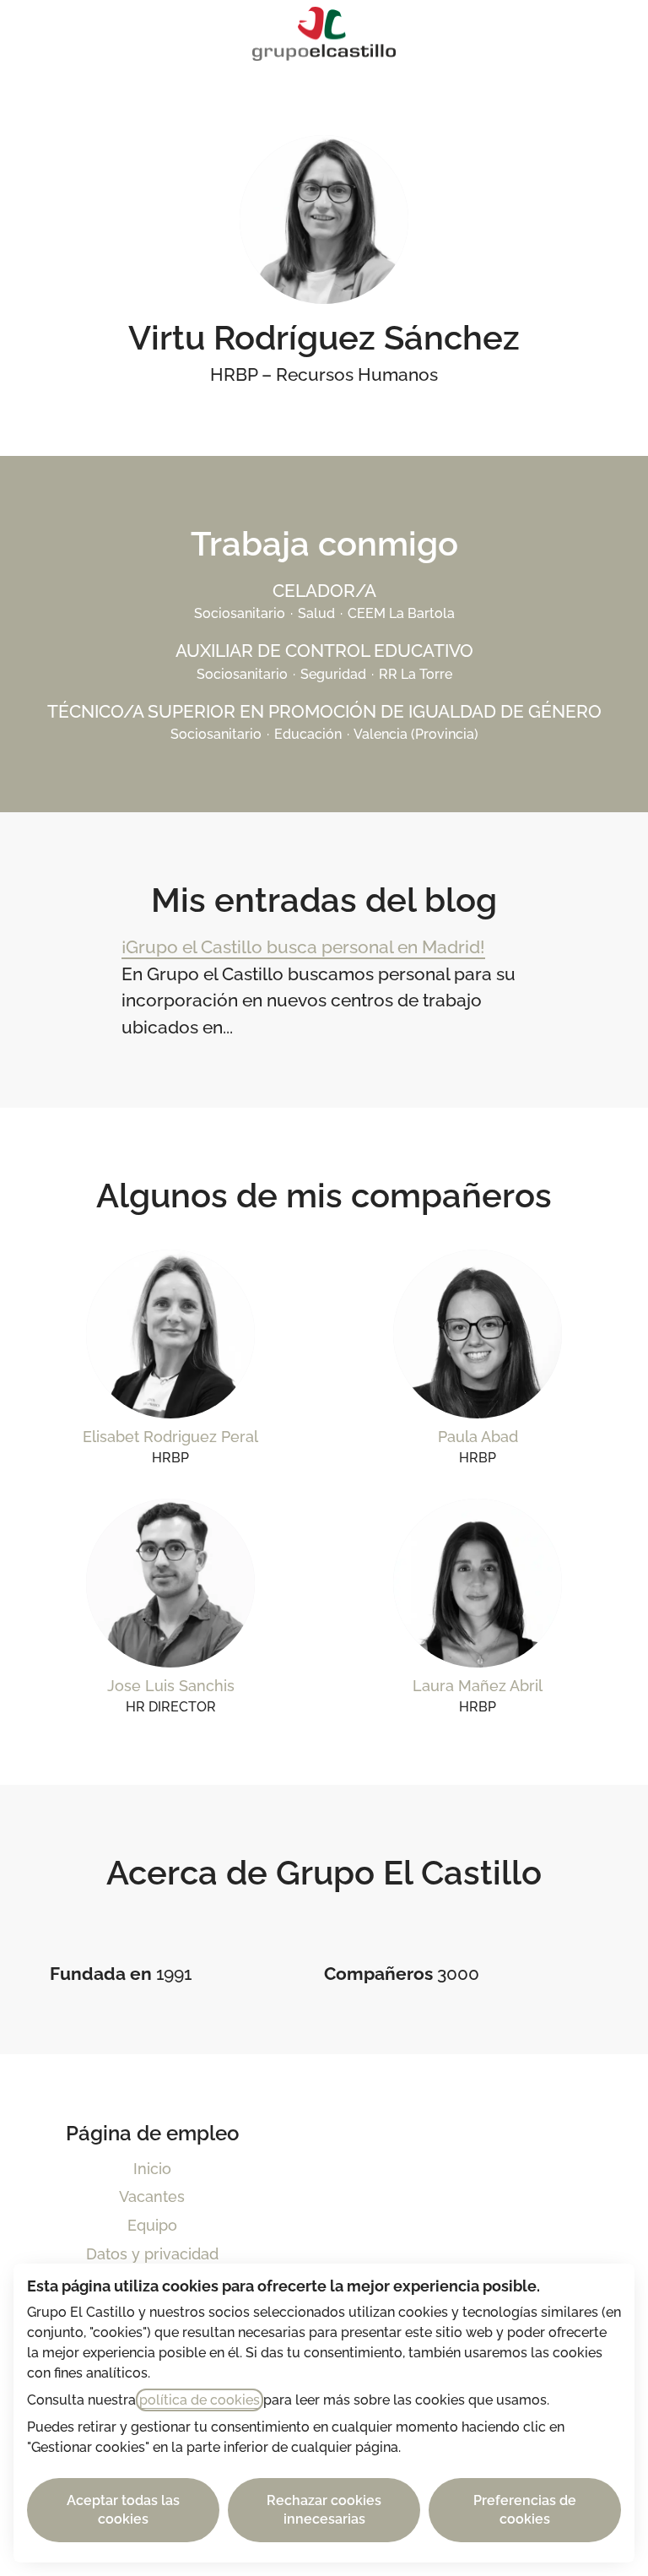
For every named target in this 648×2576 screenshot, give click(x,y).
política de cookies (200, 2400)
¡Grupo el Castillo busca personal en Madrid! (303, 947)
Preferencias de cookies (525, 2510)
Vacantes (152, 2196)
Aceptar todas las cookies (123, 2510)
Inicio (152, 2169)
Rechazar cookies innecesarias (324, 2510)
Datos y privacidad (152, 2254)
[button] (614, 34)
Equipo (152, 2225)
